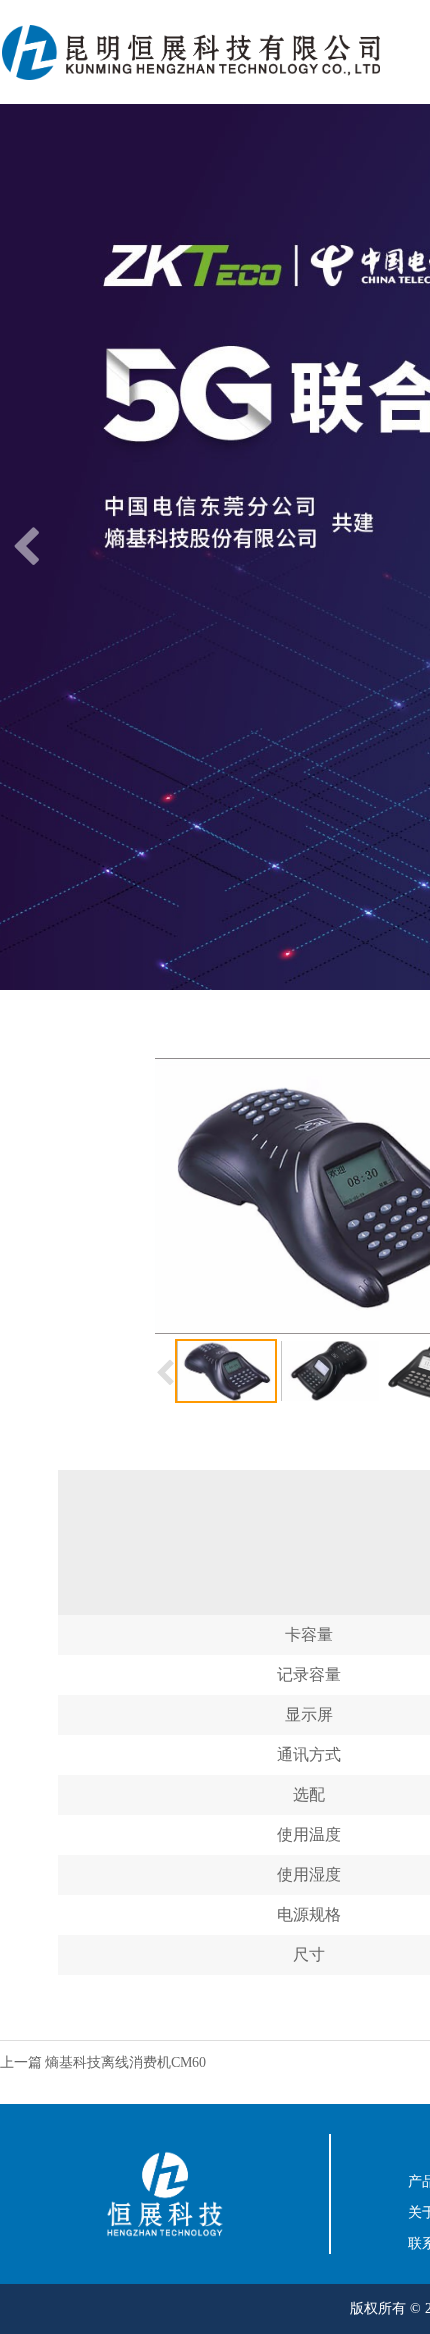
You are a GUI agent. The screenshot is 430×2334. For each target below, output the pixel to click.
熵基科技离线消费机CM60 (125, 2062)
